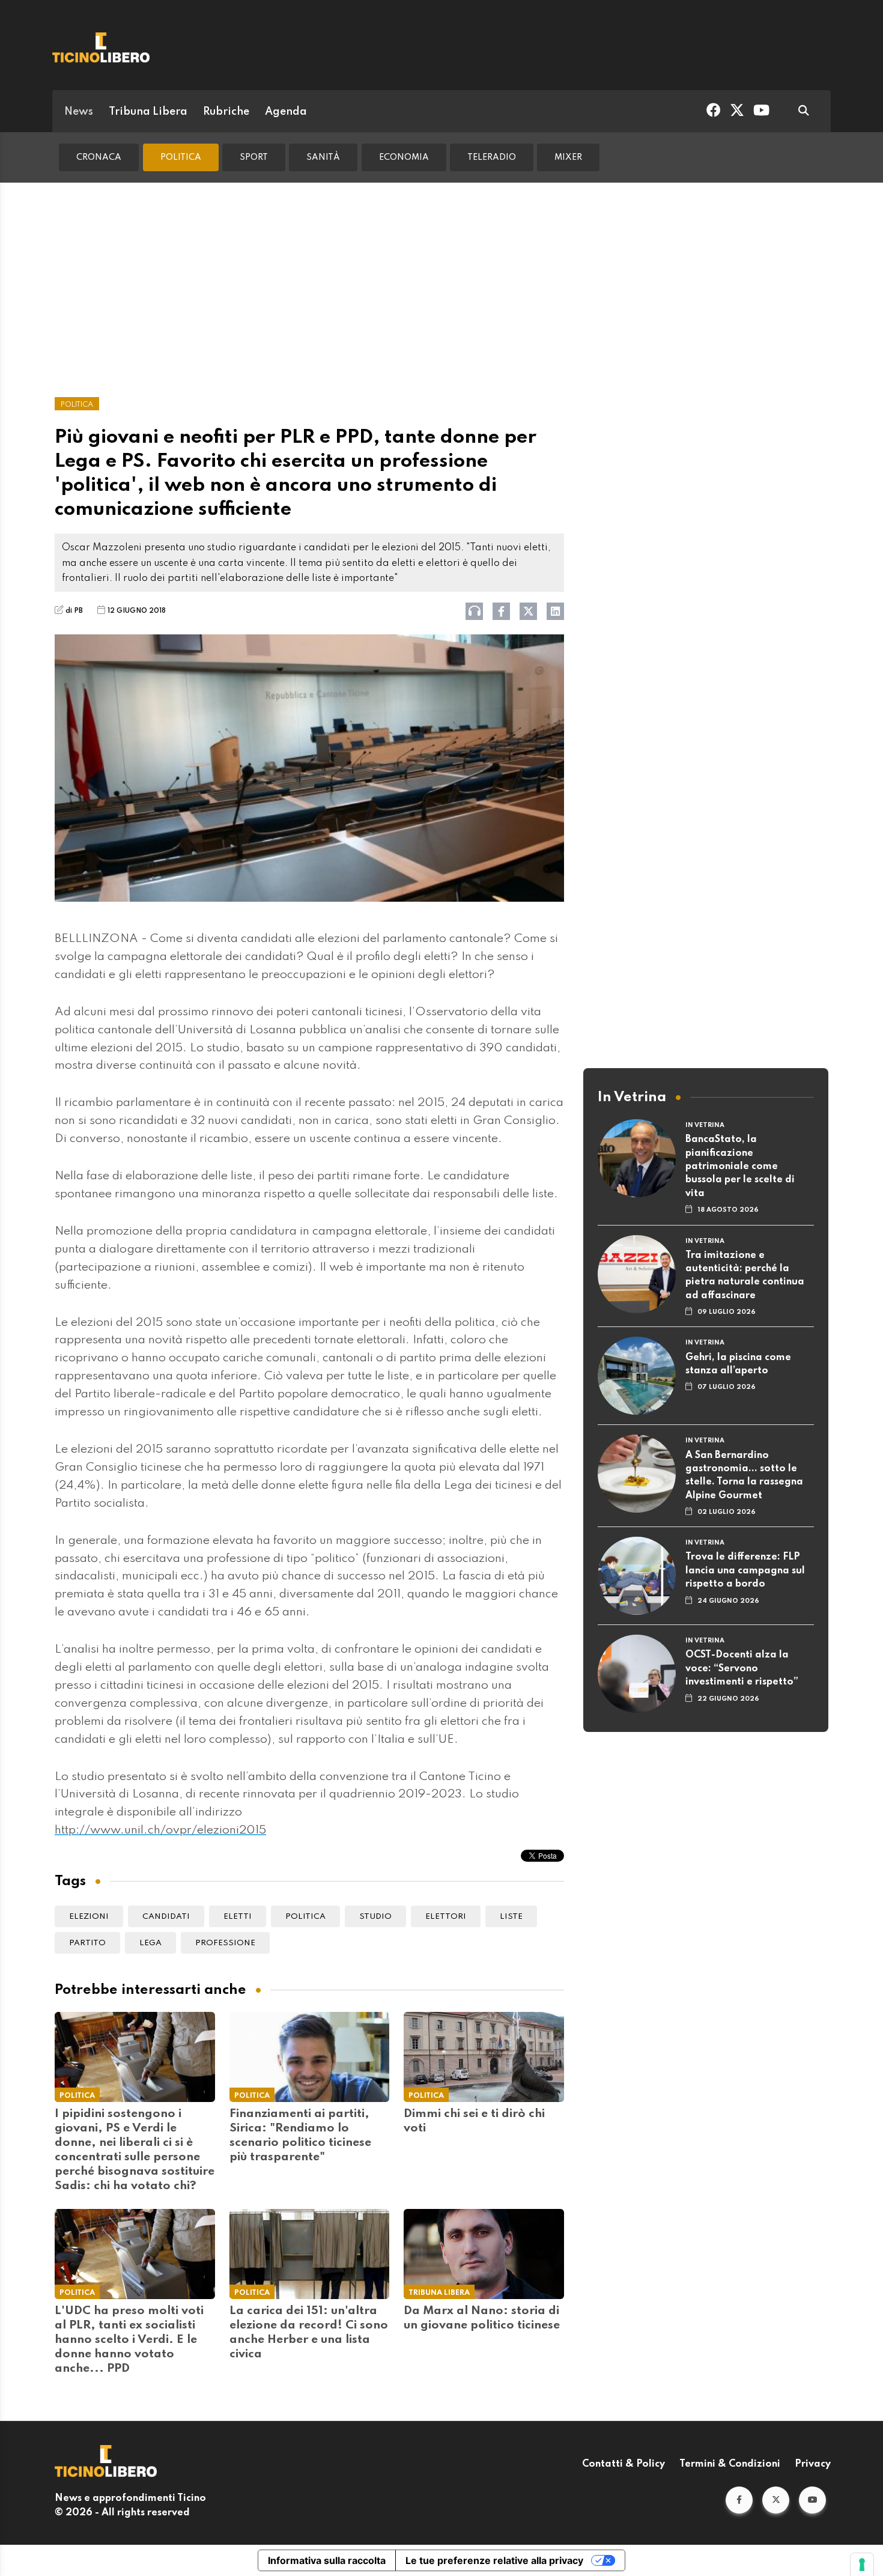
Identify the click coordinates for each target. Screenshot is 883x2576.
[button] (739, 2500)
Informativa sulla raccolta (327, 2560)
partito (87, 1943)
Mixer (568, 157)
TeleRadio (492, 157)
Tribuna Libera (148, 112)
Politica (181, 157)
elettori (446, 1917)
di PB (74, 611)
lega (150, 1943)
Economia (404, 157)
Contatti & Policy (624, 2464)
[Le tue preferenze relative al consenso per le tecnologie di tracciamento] (862, 2565)
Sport (254, 157)
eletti (238, 1917)
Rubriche (226, 112)
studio (375, 1917)
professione (225, 1943)
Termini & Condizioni (730, 2464)
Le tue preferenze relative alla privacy (494, 2560)
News (79, 112)
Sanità (323, 157)
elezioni (89, 1917)
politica (305, 1917)
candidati (166, 1917)
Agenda (286, 112)
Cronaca (99, 157)
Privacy (813, 2464)
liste (511, 1917)
